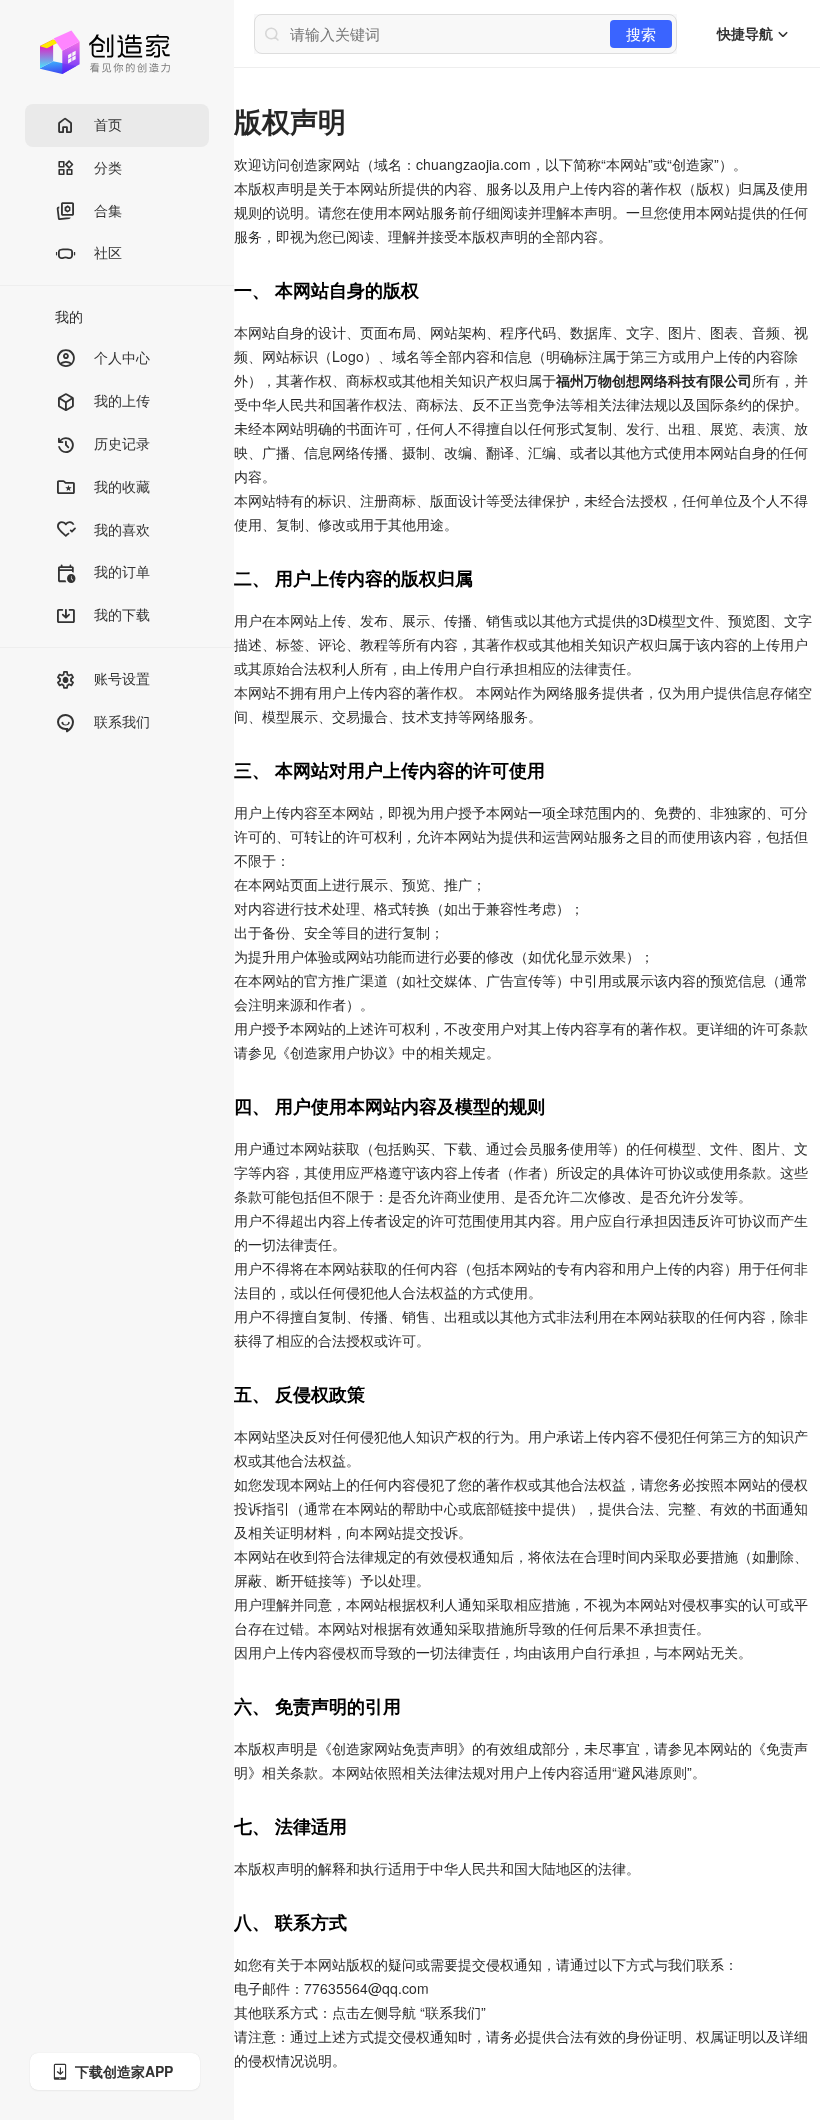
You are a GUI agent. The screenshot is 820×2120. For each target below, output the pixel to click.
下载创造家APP (124, 2071)
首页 (108, 124)
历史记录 (122, 443)
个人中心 (122, 357)
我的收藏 (122, 486)
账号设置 (122, 678)
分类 (108, 167)
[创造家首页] (105, 50)
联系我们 (122, 721)
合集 (108, 210)
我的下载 (122, 614)
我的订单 (122, 571)
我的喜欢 (122, 529)
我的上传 (122, 400)
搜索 (641, 33)
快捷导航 (747, 33)
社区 (108, 252)
